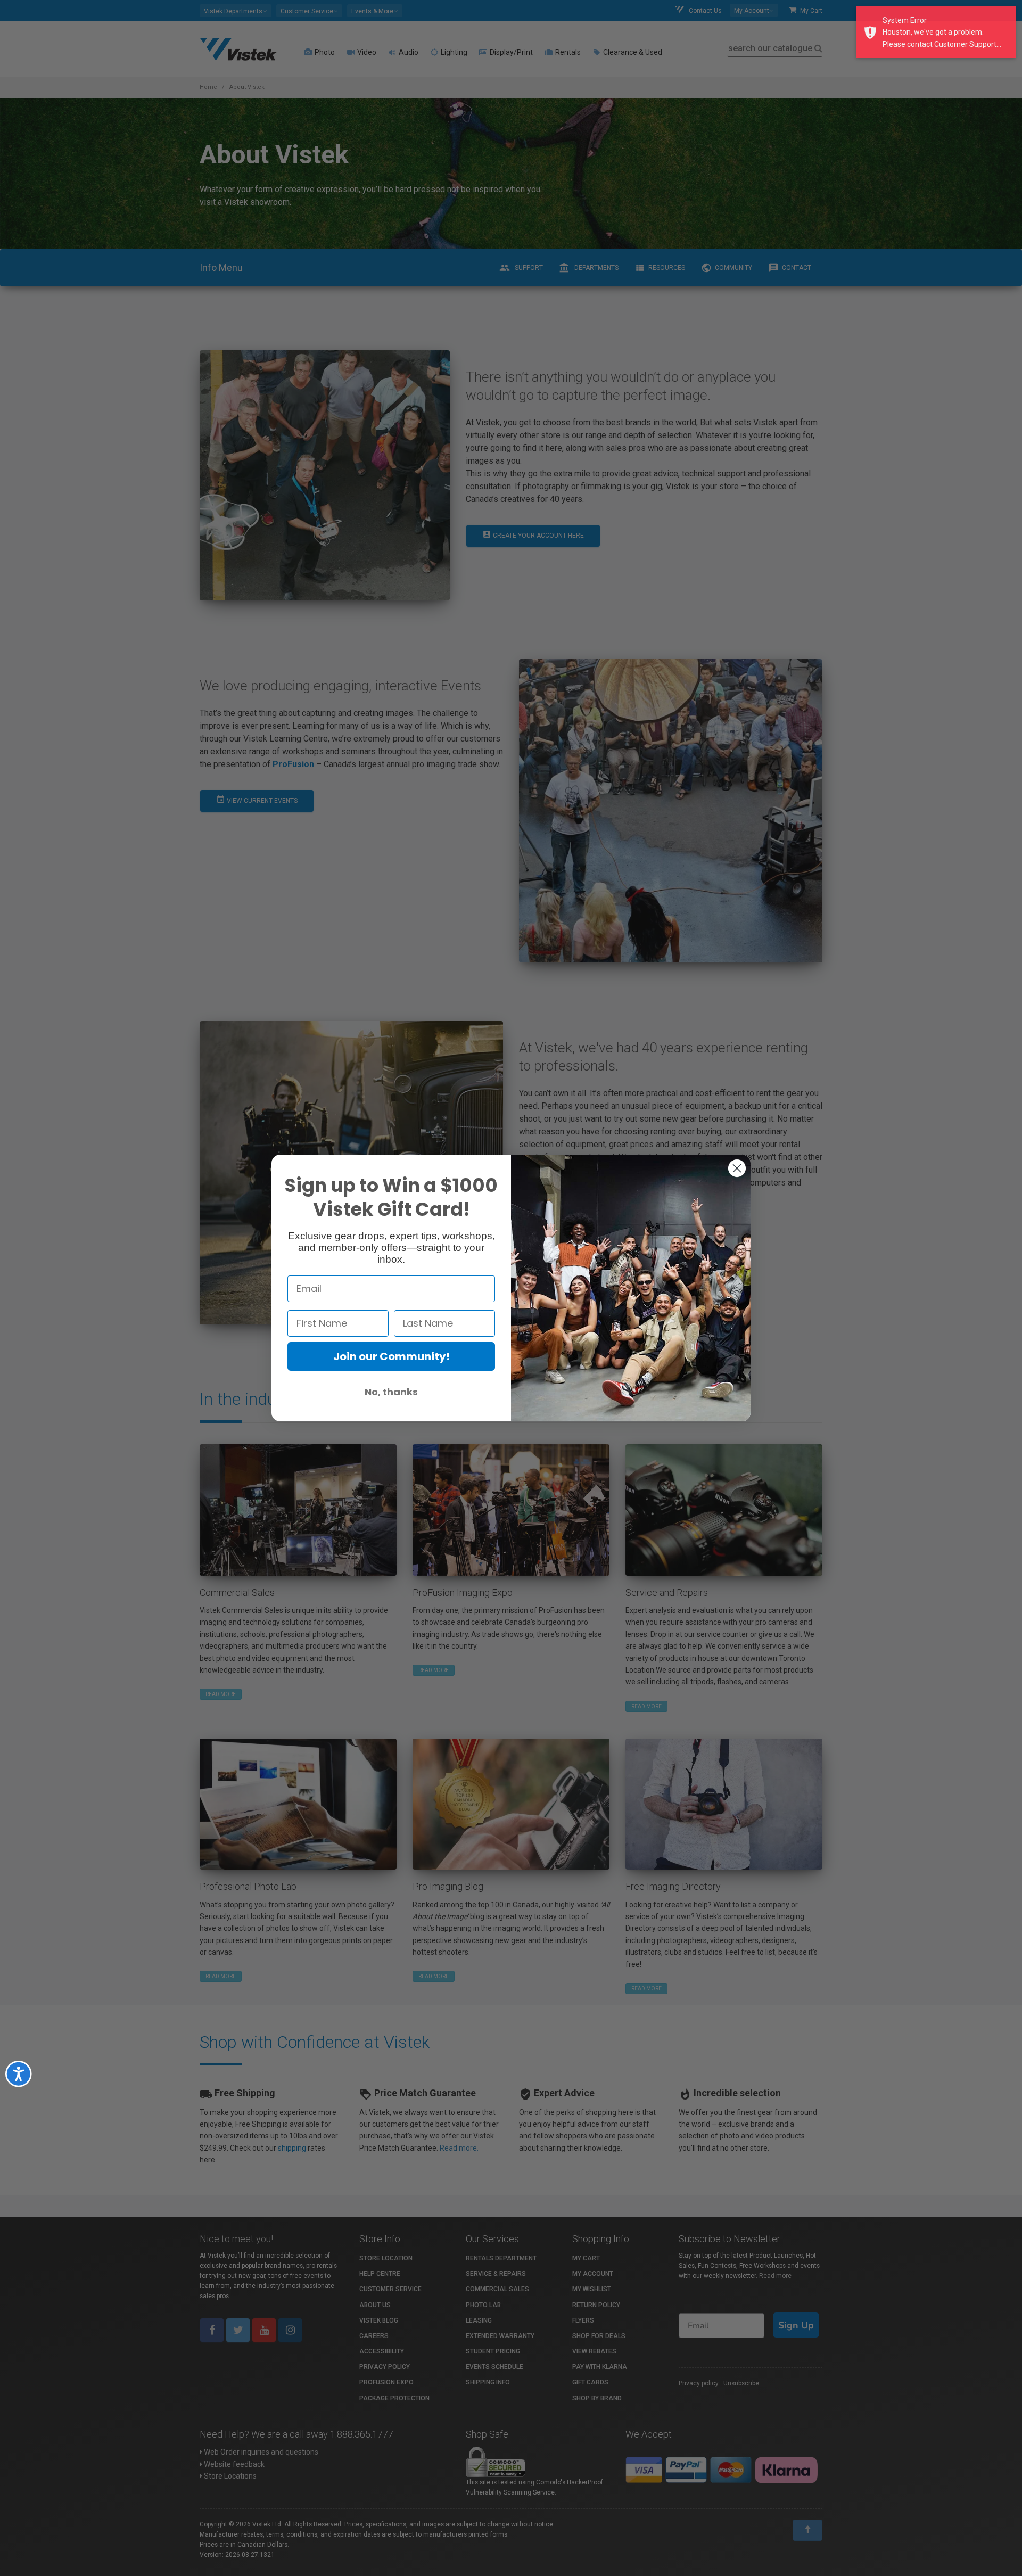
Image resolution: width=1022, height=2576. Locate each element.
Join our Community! (392, 1356)
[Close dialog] (737, 1168)
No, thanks (391, 1392)
